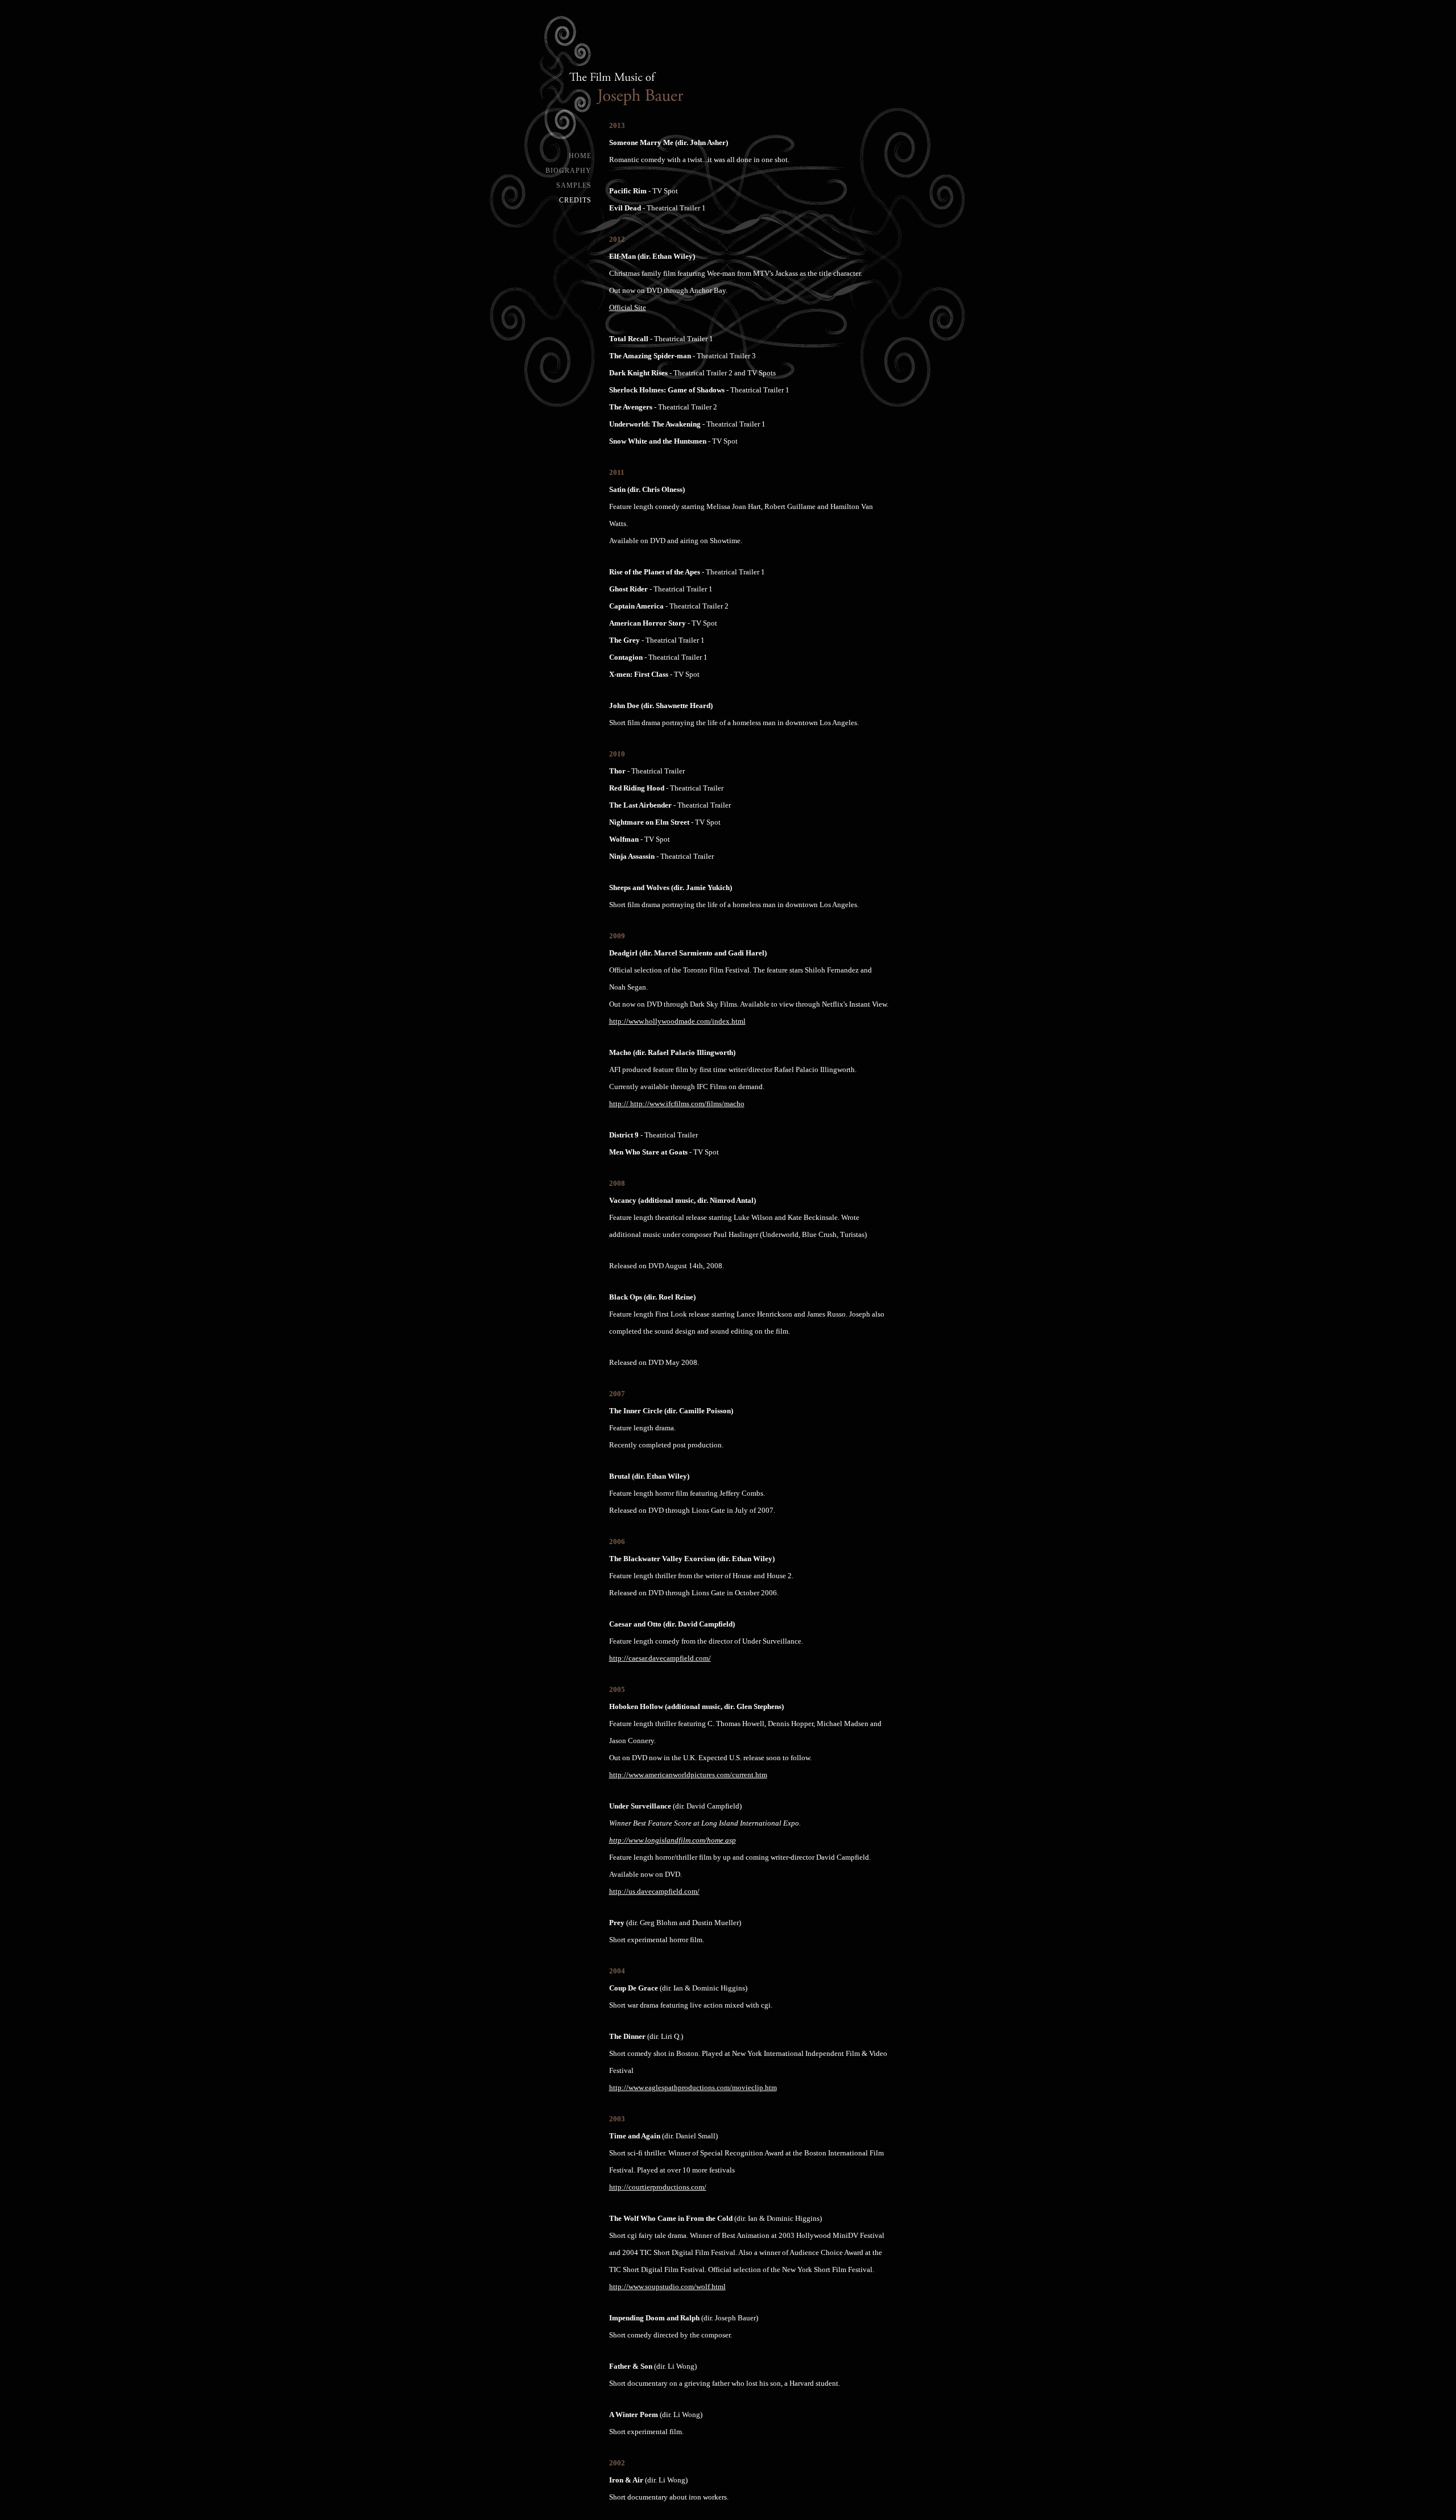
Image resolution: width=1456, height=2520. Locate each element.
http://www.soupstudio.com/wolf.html (667, 2287)
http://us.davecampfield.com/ (654, 1892)
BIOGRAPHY (568, 171)
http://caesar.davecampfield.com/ (660, 1658)
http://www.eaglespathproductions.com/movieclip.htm (693, 2088)
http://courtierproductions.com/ (658, 2187)
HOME (580, 156)
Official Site (628, 308)
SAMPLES (574, 185)
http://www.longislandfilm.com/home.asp (673, 1840)
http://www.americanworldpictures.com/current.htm (688, 1775)
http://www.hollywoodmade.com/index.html (677, 1021)
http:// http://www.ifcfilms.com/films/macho (677, 1104)
